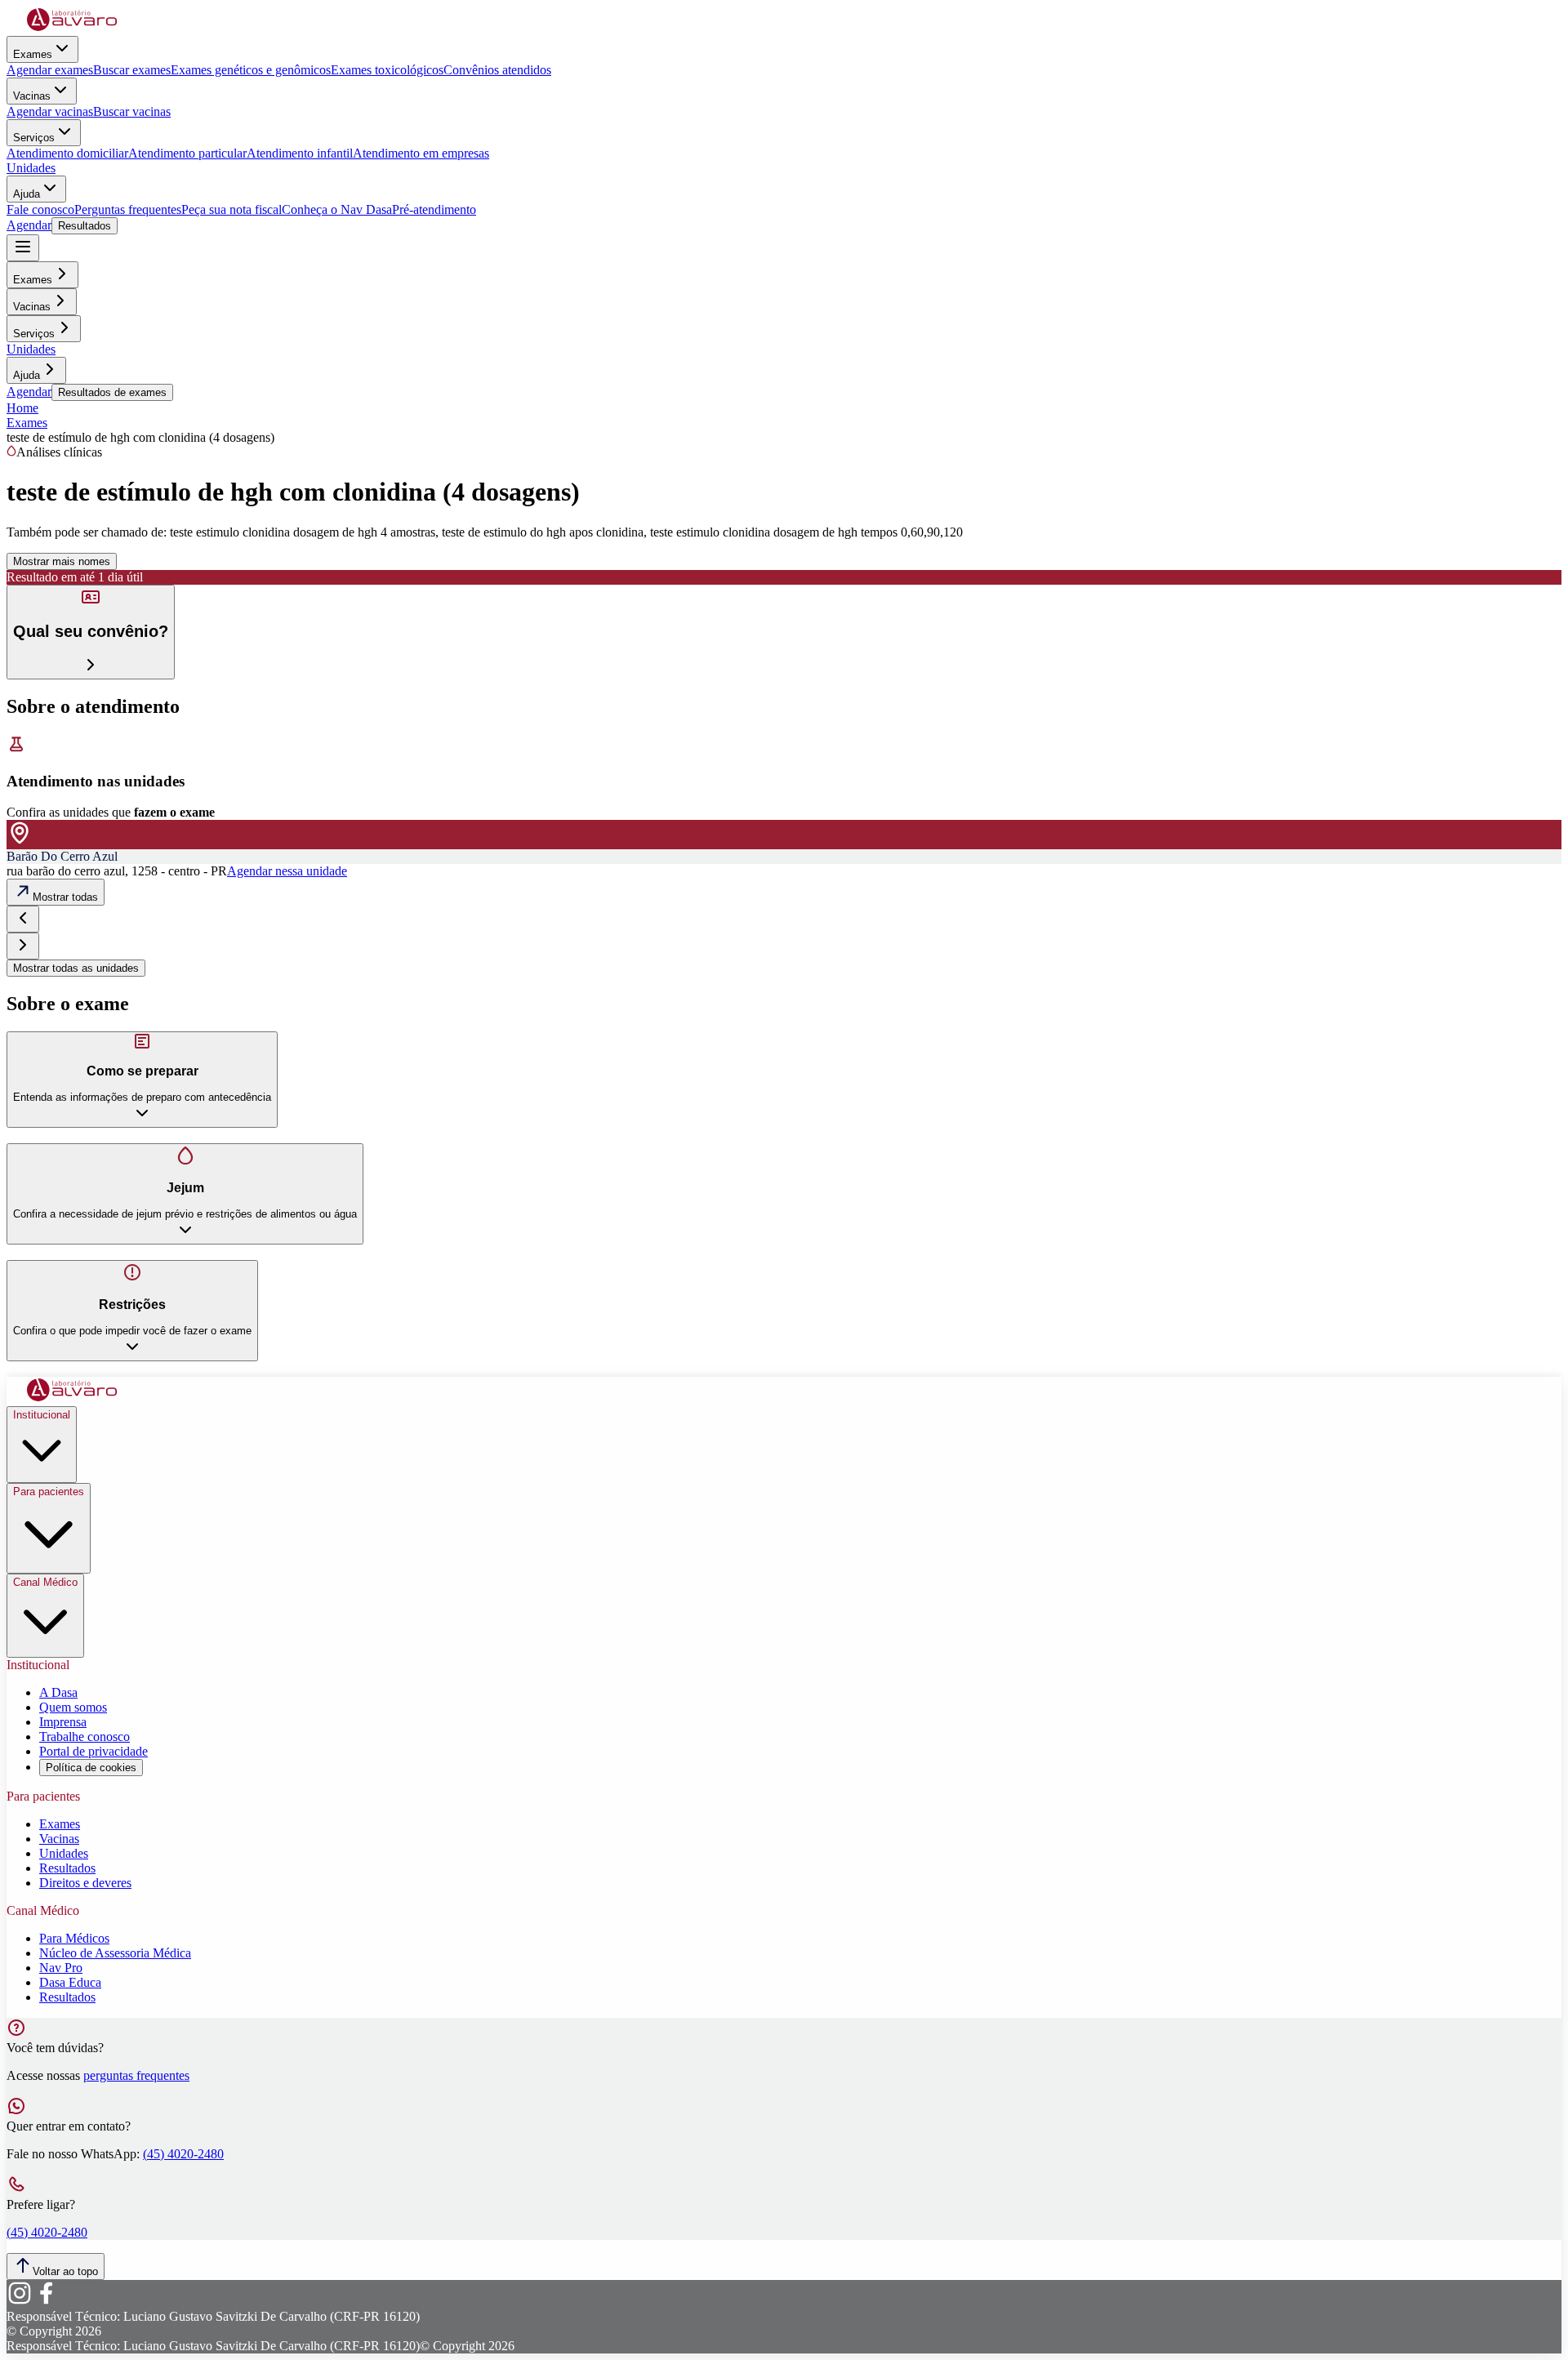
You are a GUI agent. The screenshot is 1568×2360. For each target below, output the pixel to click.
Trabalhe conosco (85, 1737)
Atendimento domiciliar (67, 153)
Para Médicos (74, 1938)
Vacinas (32, 96)
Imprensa (63, 1722)
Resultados (85, 226)
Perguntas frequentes (128, 209)
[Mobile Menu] (23, 248)
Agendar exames (50, 70)
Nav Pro (61, 1968)
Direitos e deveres (85, 1883)
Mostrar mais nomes (62, 561)
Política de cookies (91, 1768)
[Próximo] (23, 946)
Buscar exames (132, 70)
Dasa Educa (70, 1982)
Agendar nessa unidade (287, 871)
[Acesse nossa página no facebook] (46, 2302)
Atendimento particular (187, 153)
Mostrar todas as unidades (76, 968)
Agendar (29, 225)
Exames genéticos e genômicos (251, 70)
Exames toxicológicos (387, 70)
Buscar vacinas (132, 111)
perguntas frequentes (136, 2075)
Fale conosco (40, 209)
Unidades (31, 168)
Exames (33, 54)
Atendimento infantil (300, 153)
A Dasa (58, 1692)
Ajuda (27, 194)
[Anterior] (23, 919)
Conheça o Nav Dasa (337, 209)
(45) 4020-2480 (183, 2154)
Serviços (34, 138)
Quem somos (73, 1707)
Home (22, 408)
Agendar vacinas (50, 111)
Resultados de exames (112, 392)
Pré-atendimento (434, 209)
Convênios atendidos (497, 70)
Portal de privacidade (94, 1751)
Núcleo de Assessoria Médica (115, 1953)
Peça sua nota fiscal (232, 209)
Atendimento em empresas (421, 153)
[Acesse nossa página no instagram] (20, 2302)
